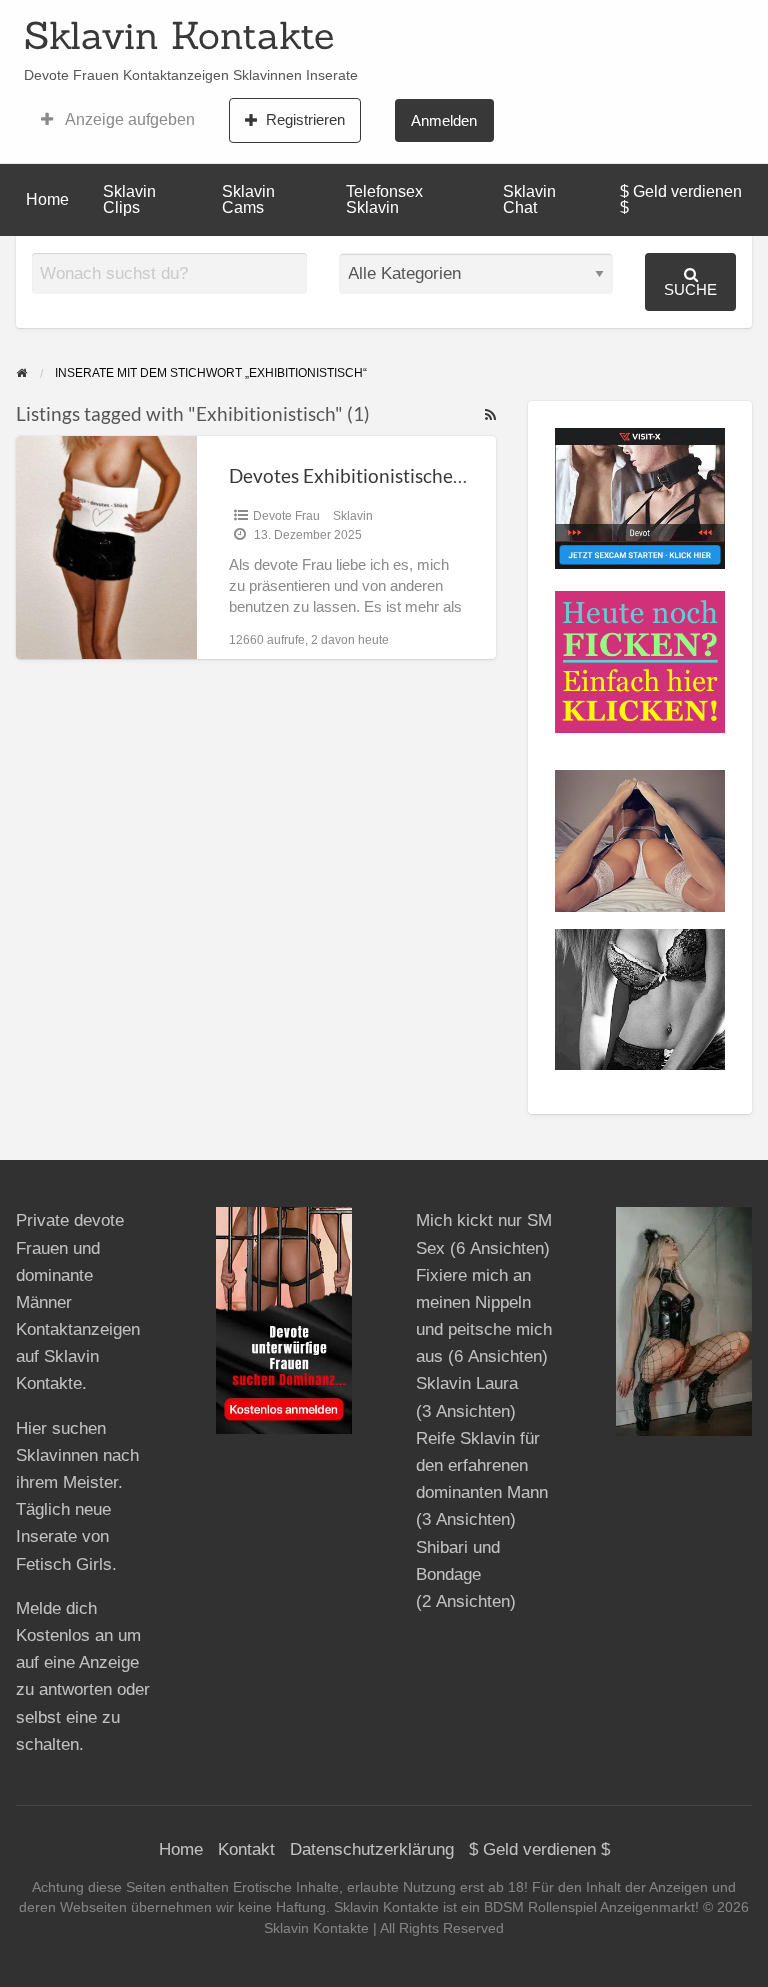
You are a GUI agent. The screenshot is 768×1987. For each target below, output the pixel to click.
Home (47, 199)
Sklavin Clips (129, 199)
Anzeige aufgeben (128, 119)
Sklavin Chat (529, 199)
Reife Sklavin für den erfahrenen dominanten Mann (482, 1465)
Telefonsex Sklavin (384, 199)
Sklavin (353, 516)
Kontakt (246, 1849)
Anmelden (444, 120)
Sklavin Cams (248, 199)
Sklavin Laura (467, 1383)
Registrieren (305, 119)
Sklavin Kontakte (179, 35)
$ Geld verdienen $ (681, 199)
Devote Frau (286, 516)
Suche (690, 289)
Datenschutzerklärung (372, 1849)
